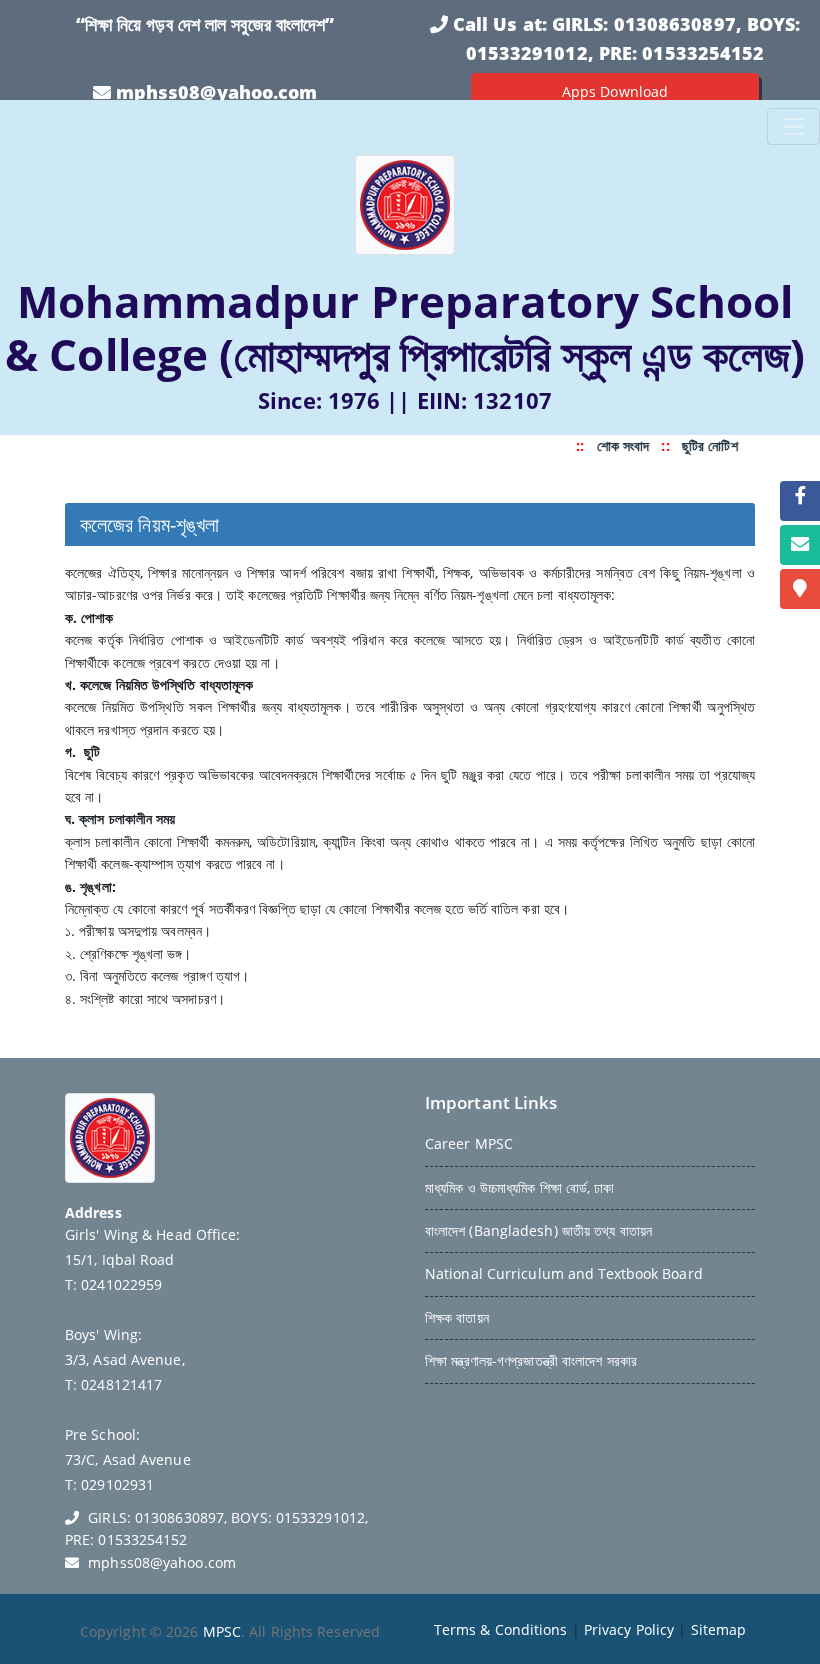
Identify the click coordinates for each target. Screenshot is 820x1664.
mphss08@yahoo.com (217, 92)
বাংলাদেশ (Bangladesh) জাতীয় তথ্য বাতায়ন (538, 1230)
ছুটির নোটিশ (707, 445)
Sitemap (719, 1629)
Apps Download (615, 91)
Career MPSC (469, 1143)
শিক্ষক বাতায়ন (457, 1317)
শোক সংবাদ (619, 445)
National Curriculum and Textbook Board (564, 1273)
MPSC (222, 1631)
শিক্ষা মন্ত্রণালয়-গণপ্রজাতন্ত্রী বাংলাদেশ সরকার (531, 1360)
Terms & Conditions (501, 1629)
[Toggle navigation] (793, 126)
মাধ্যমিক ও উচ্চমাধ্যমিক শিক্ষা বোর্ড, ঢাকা (520, 1187)
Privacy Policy (629, 1629)
